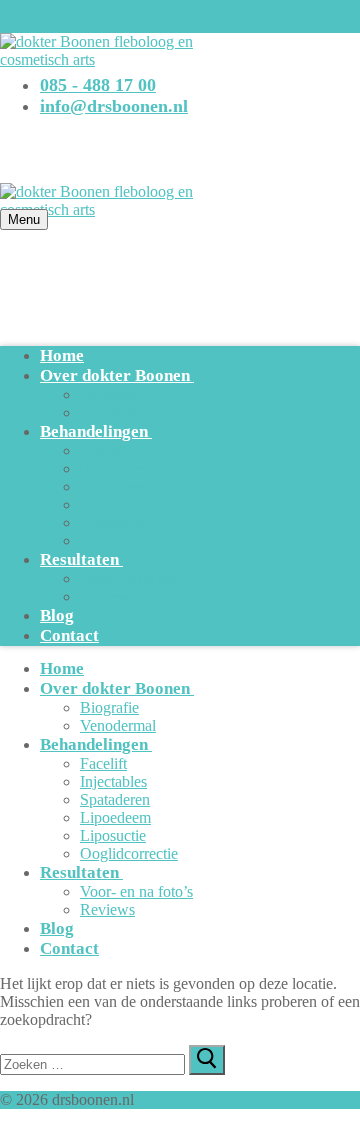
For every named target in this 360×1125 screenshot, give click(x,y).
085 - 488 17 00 (98, 85)
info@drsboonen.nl (114, 106)
